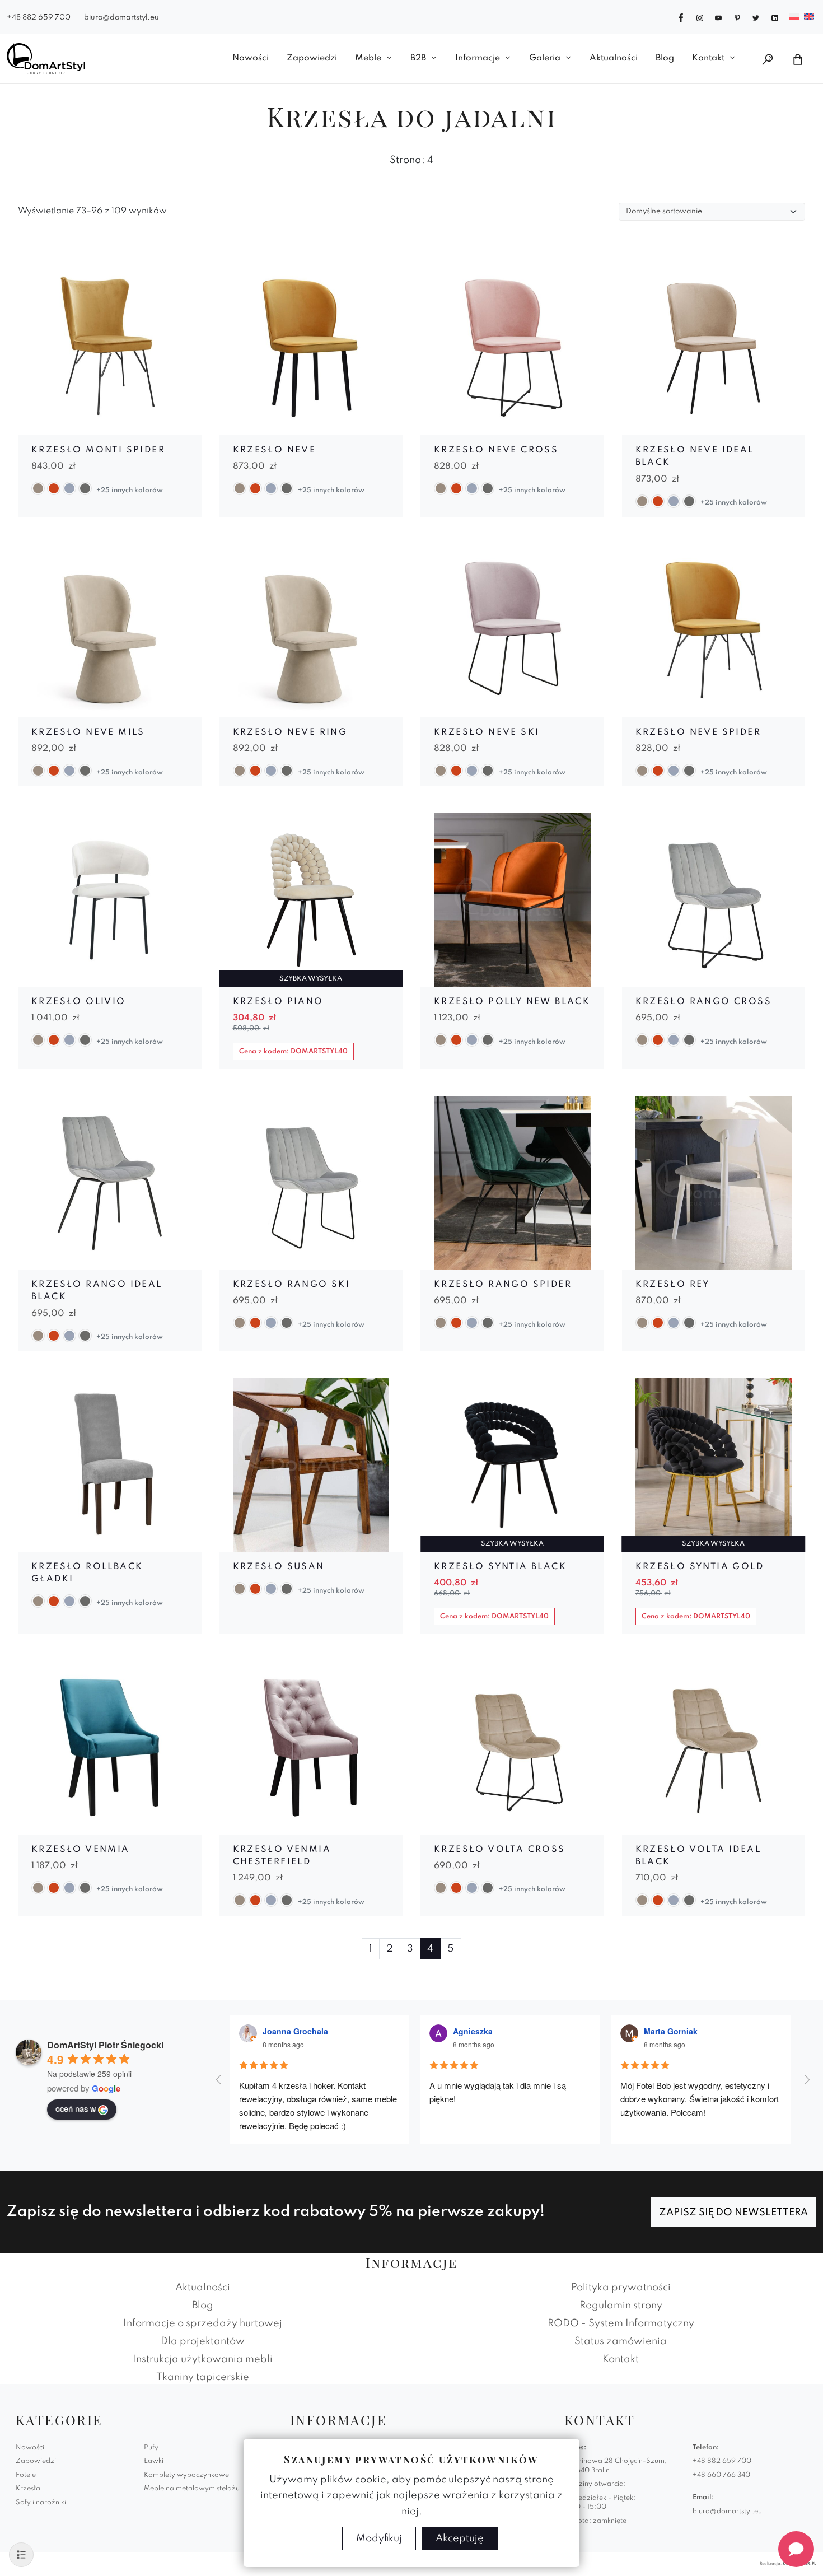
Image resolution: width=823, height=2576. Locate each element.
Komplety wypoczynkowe (186, 2475)
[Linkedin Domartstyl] (775, 17)
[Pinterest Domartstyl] (737, 17)
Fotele (26, 2475)
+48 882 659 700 (39, 18)
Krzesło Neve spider (698, 732)
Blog (665, 58)
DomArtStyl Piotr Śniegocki (105, 2045)
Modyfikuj (379, 2538)
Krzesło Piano (278, 1002)
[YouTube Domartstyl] (718, 17)
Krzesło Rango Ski (292, 1285)
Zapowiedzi (312, 58)
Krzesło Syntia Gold (700, 1567)
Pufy (151, 2448)
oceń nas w (76, 2108)
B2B (418, 58)
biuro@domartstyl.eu (121, 18)
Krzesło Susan (279, 1567)
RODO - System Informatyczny (621, 2323)
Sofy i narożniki (41, 2503)
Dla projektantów (203, 2341)
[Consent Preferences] (21, 2555)
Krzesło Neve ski (487, 732)
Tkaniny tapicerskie (203, 2377)
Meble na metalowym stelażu (192, 2489)
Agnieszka (473, 2031)
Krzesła (28, 2489)
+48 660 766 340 (721, 2475)
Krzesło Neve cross (496, 450)
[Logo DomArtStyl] (46, 59)
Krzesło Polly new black (512, 1002)
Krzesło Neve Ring (290, 732)
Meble (368, 58)
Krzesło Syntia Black (500, 1567)
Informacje (478, 58)
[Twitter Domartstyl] (756, 17)
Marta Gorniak (671, 2031)
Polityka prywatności (621, 2288)
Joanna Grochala (295, 2031)
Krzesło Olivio (79, 1002)
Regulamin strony (621, 2306)
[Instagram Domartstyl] (700, 17)
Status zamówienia (621, 2341)
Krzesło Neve (275, 450)
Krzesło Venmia (81, 1850)
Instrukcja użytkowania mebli (203, 2359)
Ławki (154, 2461)
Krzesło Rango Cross (704, 1002)
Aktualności (614, 58)
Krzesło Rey (673, 1285)
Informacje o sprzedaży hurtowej (203, 2323)
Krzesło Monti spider (98, 450)
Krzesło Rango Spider (503, 1285)
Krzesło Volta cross (500, 1850)
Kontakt (708, 58)
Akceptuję (460, 2538)
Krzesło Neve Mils (88, 732)
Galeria (545, 58)
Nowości (251, 58)
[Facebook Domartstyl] (681, 17)
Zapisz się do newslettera (733, 2213)
